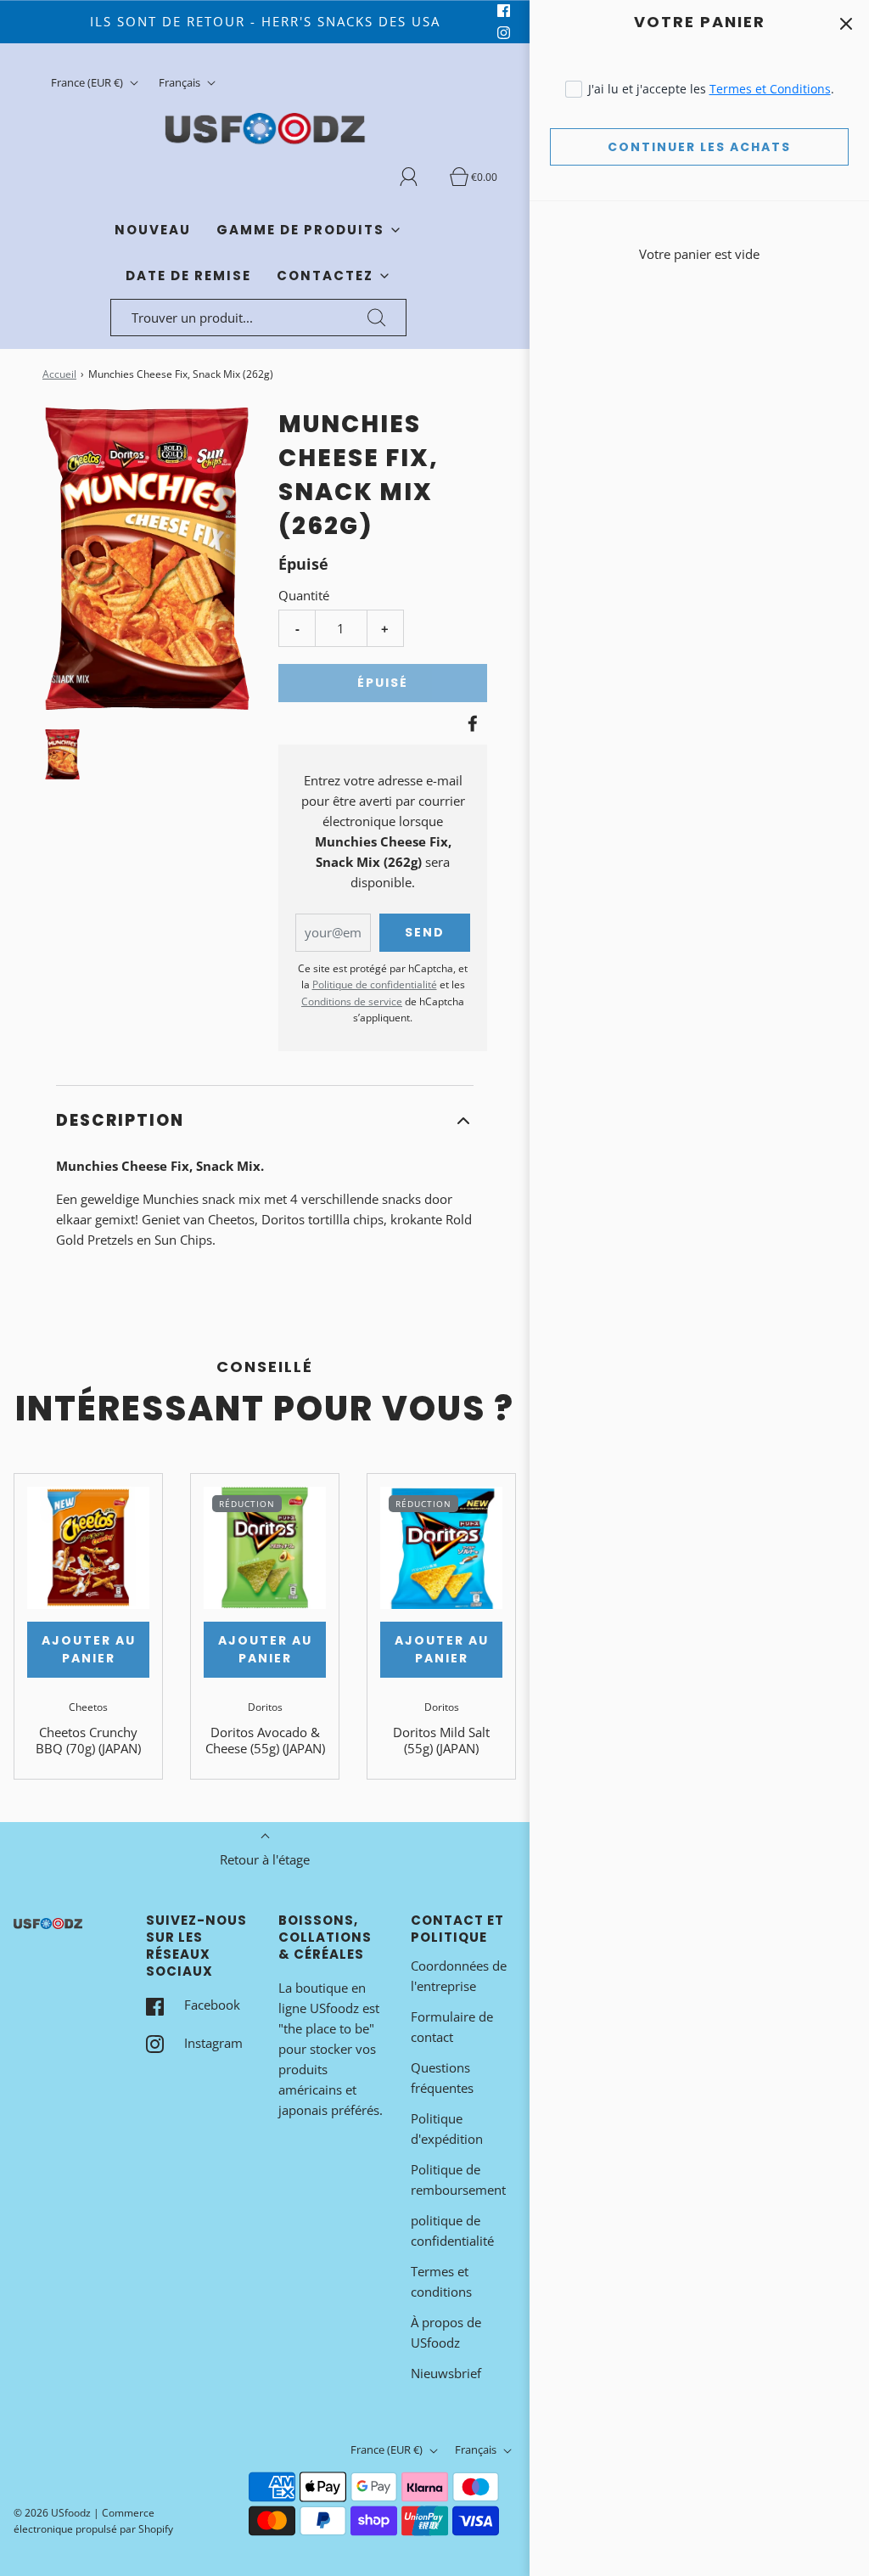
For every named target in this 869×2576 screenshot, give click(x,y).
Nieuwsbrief (446, 2373)
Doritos (265, 1707)
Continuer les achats (699, 147)
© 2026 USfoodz (52, 2513)
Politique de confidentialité (375, 984)
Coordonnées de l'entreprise (459, 1976)
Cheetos (88, 1707)
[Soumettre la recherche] (377, 318)
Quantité (304, 595)
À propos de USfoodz (446, 2332)
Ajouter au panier (89, 1649)
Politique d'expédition (447, 2129)
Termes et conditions (441, 2281)
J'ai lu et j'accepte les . (711, 89)
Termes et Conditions (770, 89)
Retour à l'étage (265, 1859)
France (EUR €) (88, 82)
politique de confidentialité (452, 2230)
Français (181, 82)
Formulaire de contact (452, 2027)
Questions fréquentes (442, 2078)
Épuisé (383, 683)
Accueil (59, 374)
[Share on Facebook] (470, 723)
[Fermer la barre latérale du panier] (846, 23)
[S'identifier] (418, 177)
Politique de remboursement (458, 2179)
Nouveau (153, 230)
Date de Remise (188, 276)
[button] (62, 754)
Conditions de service (352, 1001)
